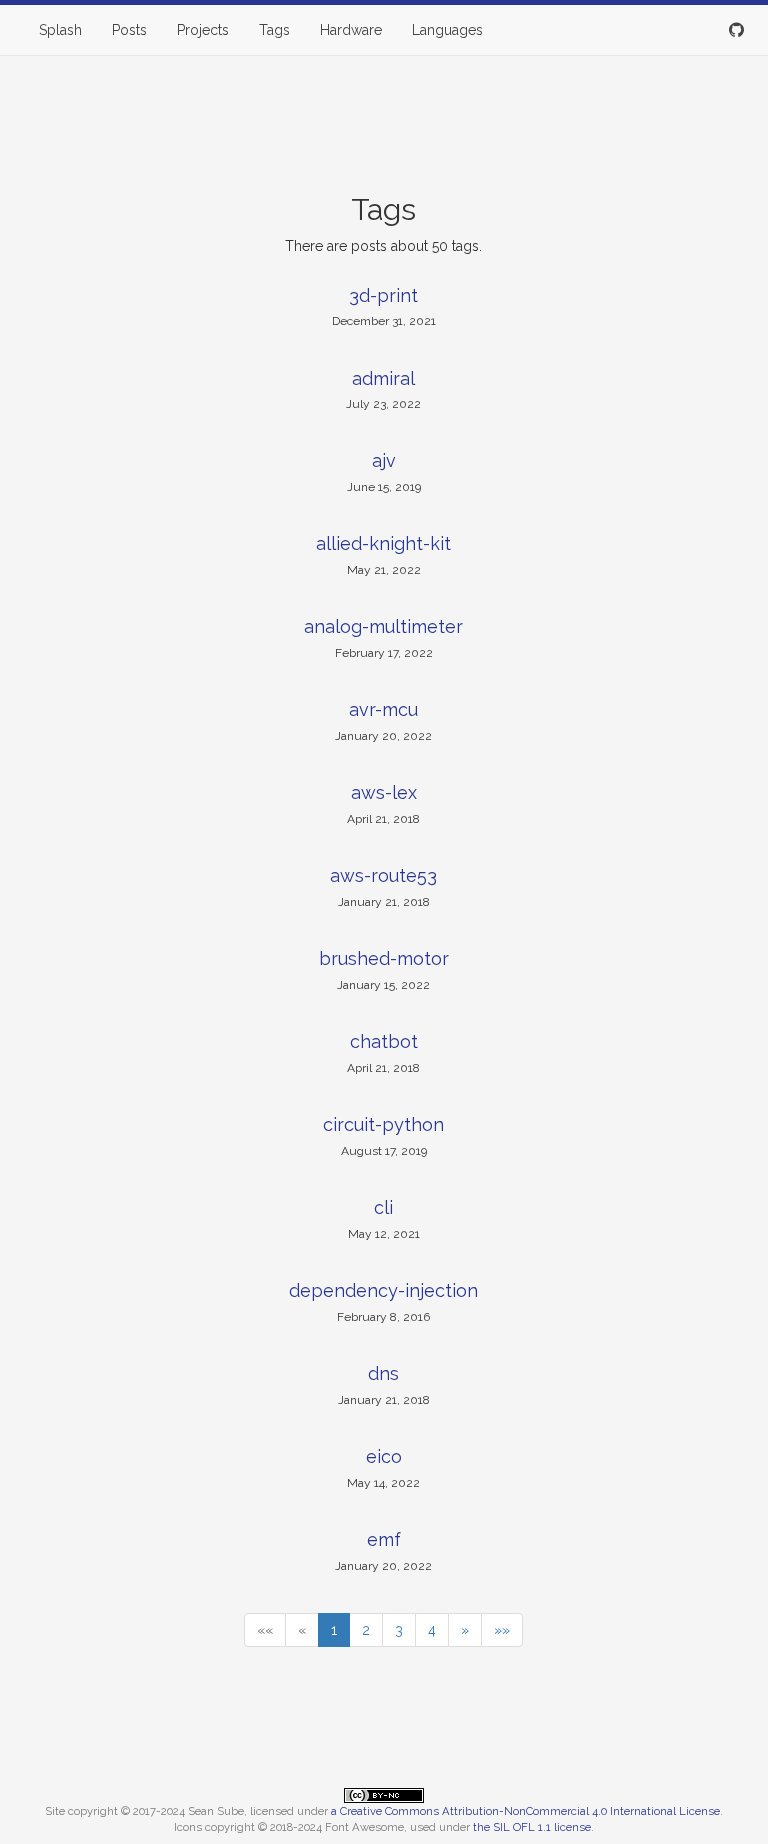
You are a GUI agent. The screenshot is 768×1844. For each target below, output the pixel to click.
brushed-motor (384, 958)
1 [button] (334, 1630)
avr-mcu (383, 709)
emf (384, 1539)
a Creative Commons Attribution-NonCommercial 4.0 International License (525, 1811)
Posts (129, 30)
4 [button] (432, 1630)
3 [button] (399, 1630)
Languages (447, 30)
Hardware (351, 30)
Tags (274, 30)
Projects (203, 30)
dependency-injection (383, 1290)
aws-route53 (383, 875)
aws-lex (384, 792)
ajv (384, 460)
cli (383, 1207)
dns (383, 1373)
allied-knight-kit (383, 543)
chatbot (384, 1041)
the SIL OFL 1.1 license (532, 1827)
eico (384, 1456)
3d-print (383, 295)
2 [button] (366, 1630)
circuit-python (383, 1124)
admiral (383, 378)
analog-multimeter (383, 626)
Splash (60, 30)
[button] (265, 1630)
